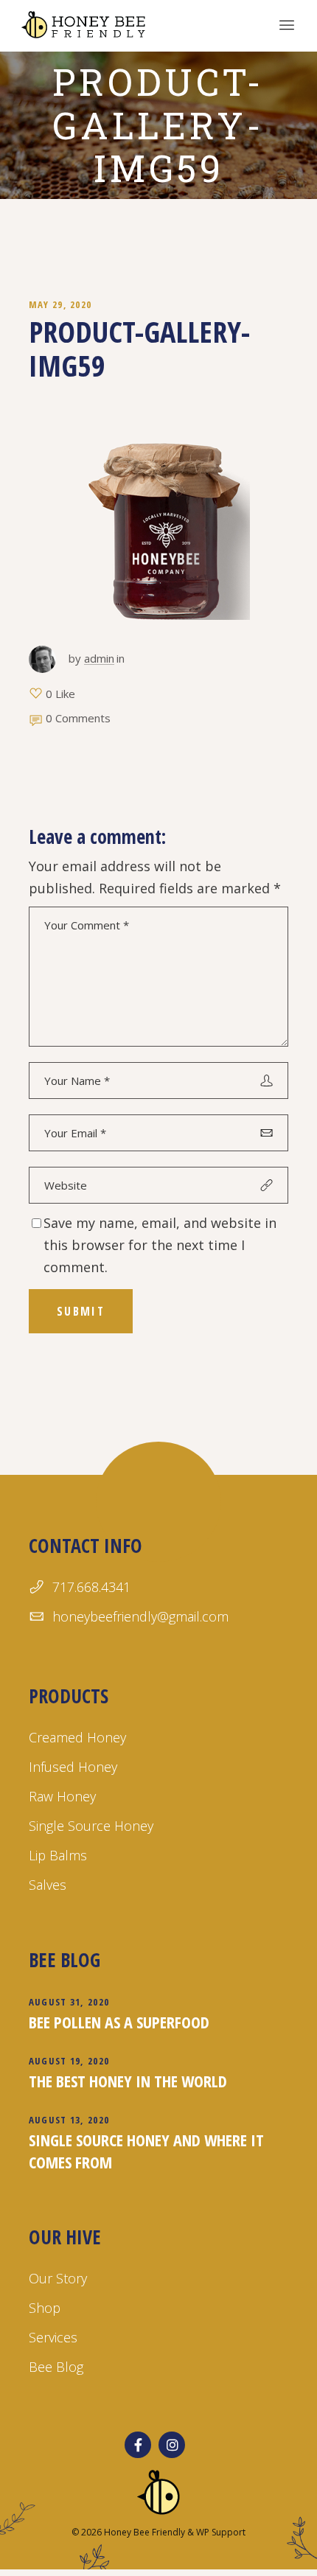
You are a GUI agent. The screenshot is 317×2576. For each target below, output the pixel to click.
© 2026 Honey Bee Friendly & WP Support (158, 2532)
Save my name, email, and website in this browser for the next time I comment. (160, 1245)
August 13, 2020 (69, 2120)
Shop (45, 2308)
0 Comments (78, 718)
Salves (48, 1885)
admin (99, 658)
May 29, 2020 (60, 304)
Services (53, 2337)
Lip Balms (58, 1855)
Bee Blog (56, 2367)
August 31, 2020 (69, 2002)
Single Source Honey (91, 1826)
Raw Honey (62, 1796)
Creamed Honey (77, 1737)
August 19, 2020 (69, 2061)
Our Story (58, 2278)
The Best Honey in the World (128, 2081)
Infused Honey (73, 1767)
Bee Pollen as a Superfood (119, 2022)
